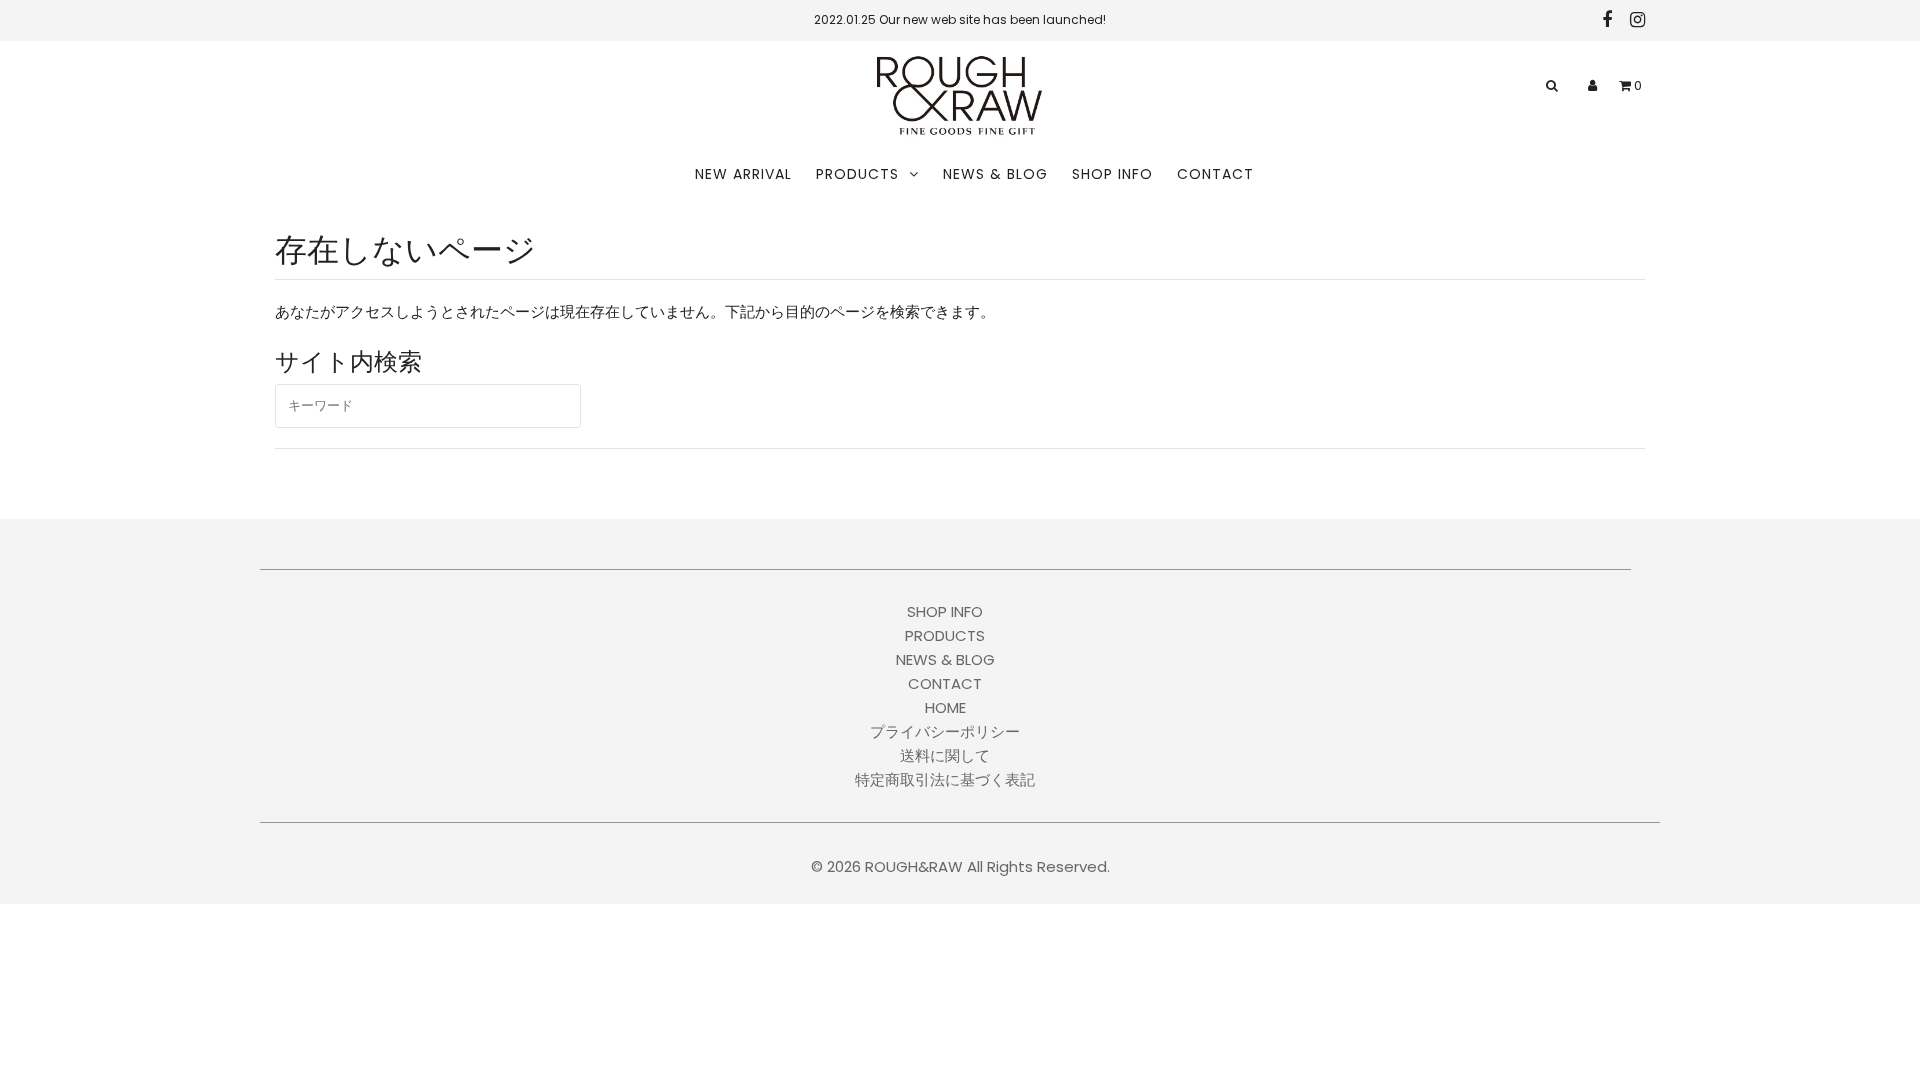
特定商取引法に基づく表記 (945, 779)
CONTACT (1215, 174)
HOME (945, 707)
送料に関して (945, 755)
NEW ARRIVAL (743, 174)
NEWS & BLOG (995, 174)
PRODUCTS (857, 174)
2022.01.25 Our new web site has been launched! (960, 19)
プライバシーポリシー (945, 731)
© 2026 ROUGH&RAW (887, 866)
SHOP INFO (1112, 174)
